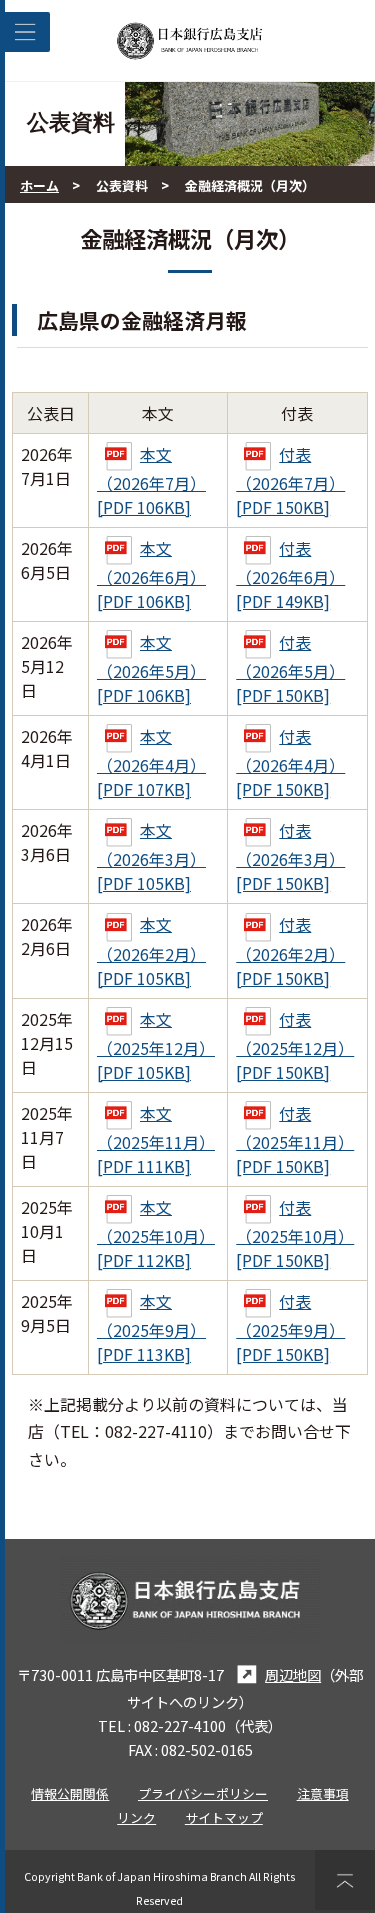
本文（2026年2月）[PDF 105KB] (151, 950)
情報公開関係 (70, 1793)
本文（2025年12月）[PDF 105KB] (156, 1045)
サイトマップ (224, 1817)
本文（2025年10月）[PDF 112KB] (156, 1233)
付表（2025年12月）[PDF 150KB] (295, 1045)
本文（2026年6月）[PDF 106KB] (151, 574)
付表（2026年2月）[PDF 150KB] (290, 950)
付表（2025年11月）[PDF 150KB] (295, 1139)
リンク (136, 1817)
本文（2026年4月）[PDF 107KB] (151, 762)
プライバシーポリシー (203, 1793)
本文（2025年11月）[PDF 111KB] (156, 1139)
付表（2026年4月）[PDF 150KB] (290, 762)
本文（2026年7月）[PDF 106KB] (151, 480)
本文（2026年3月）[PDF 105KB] (151, 856)
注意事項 (323, 1793)
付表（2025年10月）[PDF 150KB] (295, 1233)
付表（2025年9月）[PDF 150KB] (290, 1327)
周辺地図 (293, 1674)
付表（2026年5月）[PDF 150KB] (290, 668)
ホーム (39, 185)
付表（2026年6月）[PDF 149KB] (290, 574)
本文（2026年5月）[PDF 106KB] (151, 668)
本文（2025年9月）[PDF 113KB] (151, 1327)
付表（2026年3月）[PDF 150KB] (290, 856)
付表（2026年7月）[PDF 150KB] (290, 480)
